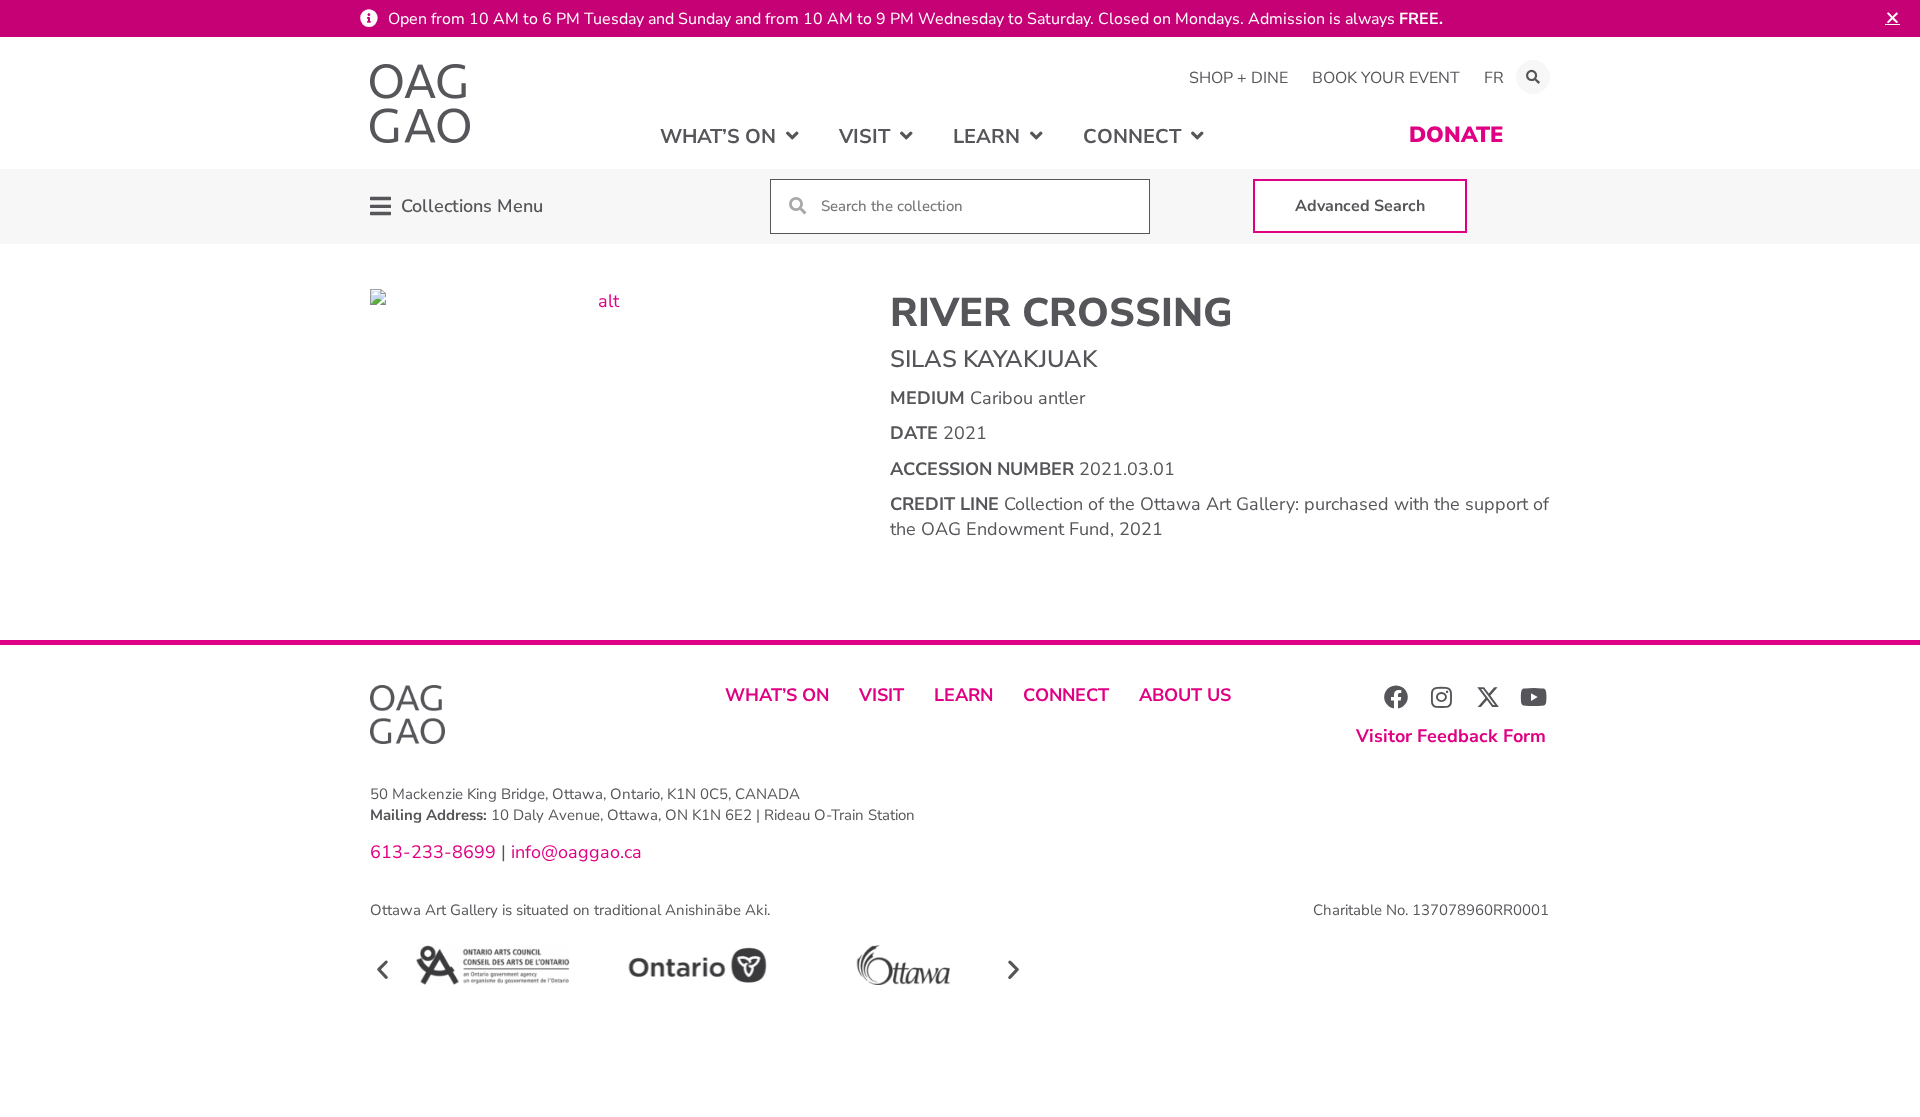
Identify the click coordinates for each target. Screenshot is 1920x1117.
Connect (1066, 695)
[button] (1533, 77)
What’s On (777, 695)
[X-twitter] (1488, 697)
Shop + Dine (1238, 78)
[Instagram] (1442, 697)
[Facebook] (1396, 697)
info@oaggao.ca (574, 852)
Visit (881, 695)
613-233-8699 (433, 852)
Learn (963, 695)
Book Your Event (1386, 78)
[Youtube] (1534, 697)
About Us (1185, 695)
